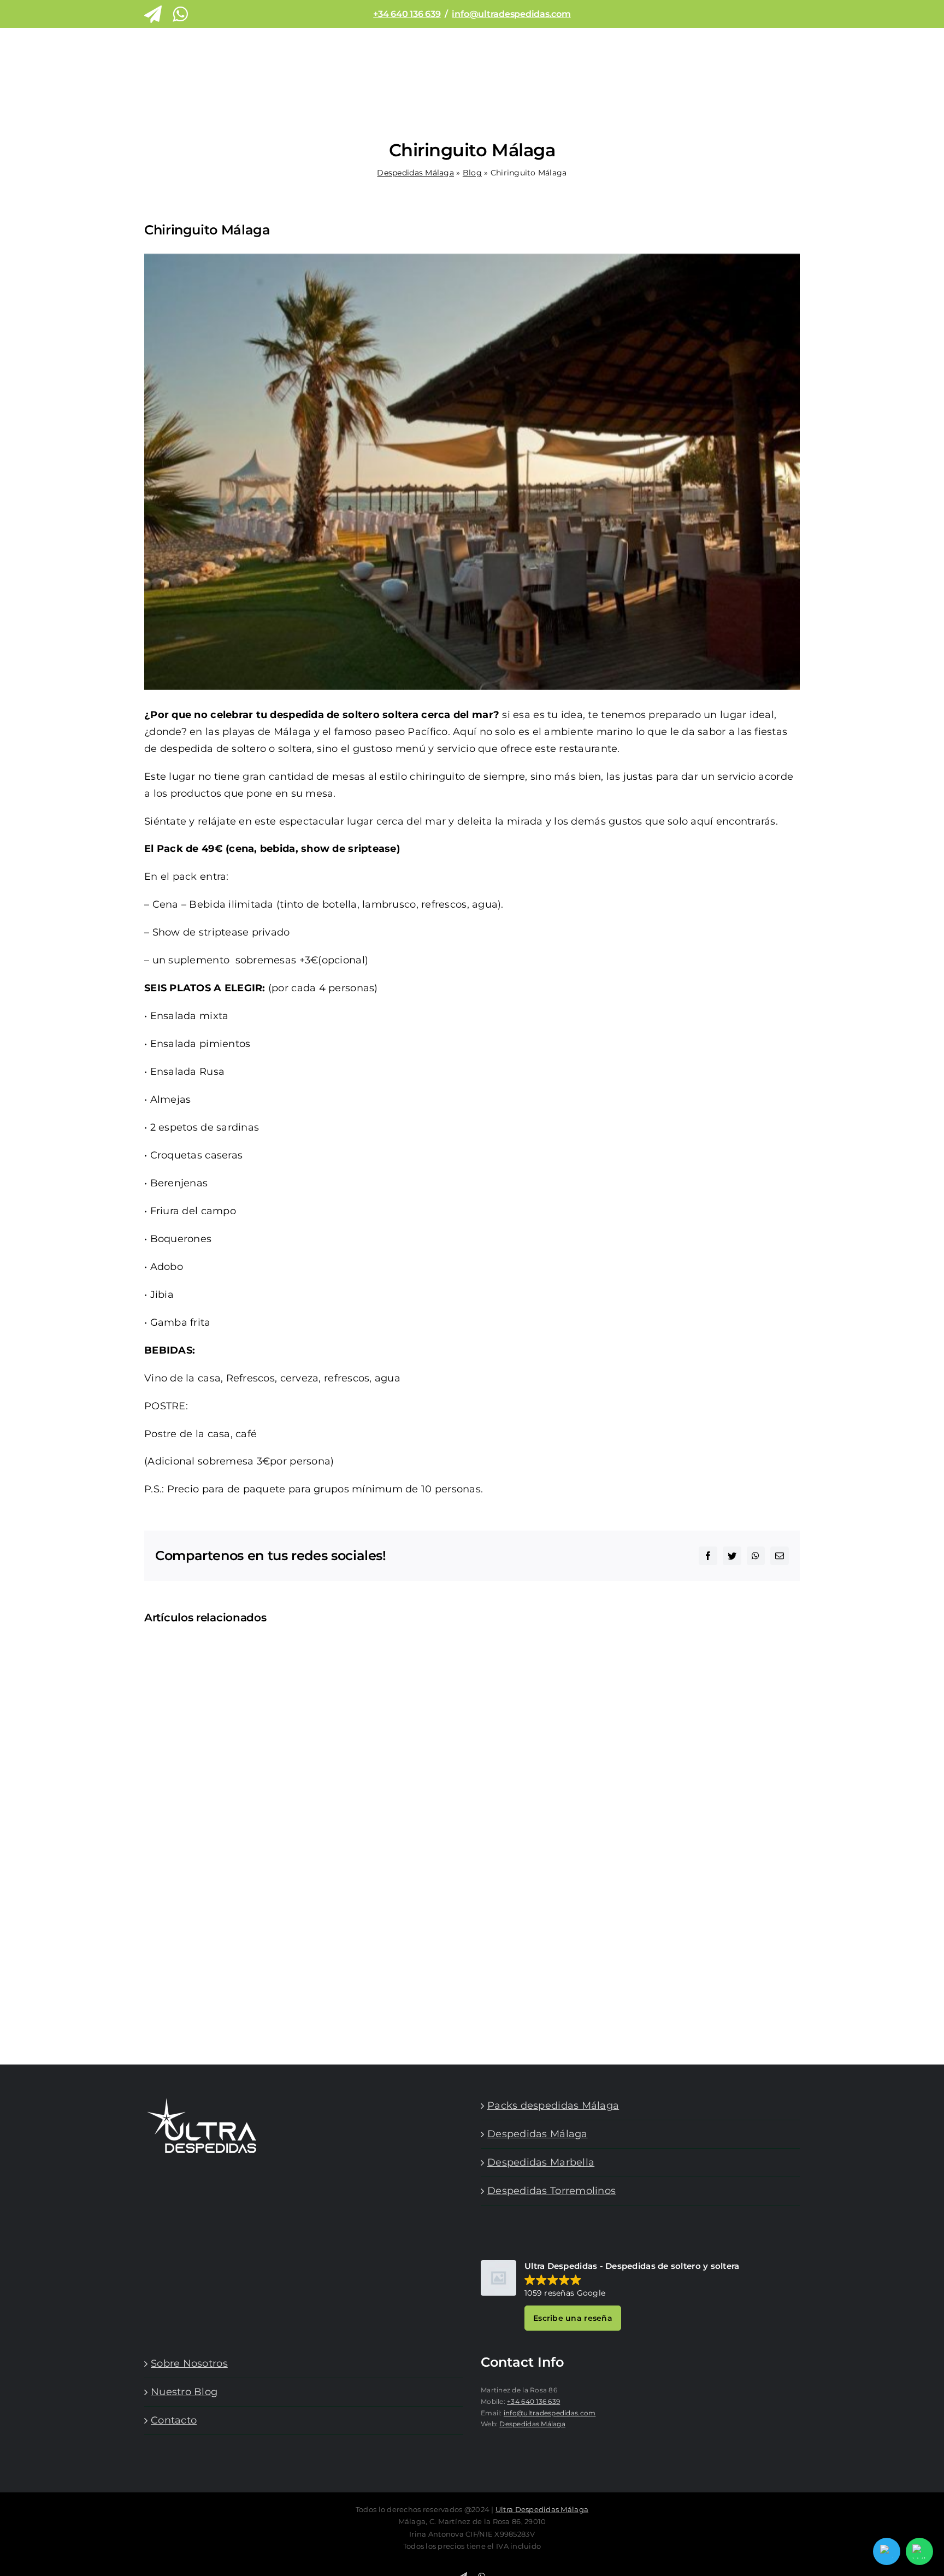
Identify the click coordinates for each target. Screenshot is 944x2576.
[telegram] (153, 14)
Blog (472, 173)
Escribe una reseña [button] (573, 2318)
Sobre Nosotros (189, 2363)
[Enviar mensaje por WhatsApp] (919, 2551)
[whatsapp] (180, 14)
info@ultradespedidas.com (511, 14)
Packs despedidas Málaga (553, 2106)
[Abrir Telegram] (887, 2551)
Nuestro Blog (184, 2392)
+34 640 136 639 (407, 14)
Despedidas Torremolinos (551, 2191)
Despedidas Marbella (541, 2162)
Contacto (174, 2420)
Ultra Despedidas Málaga (542, 2509)
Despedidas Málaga (415, 173)
